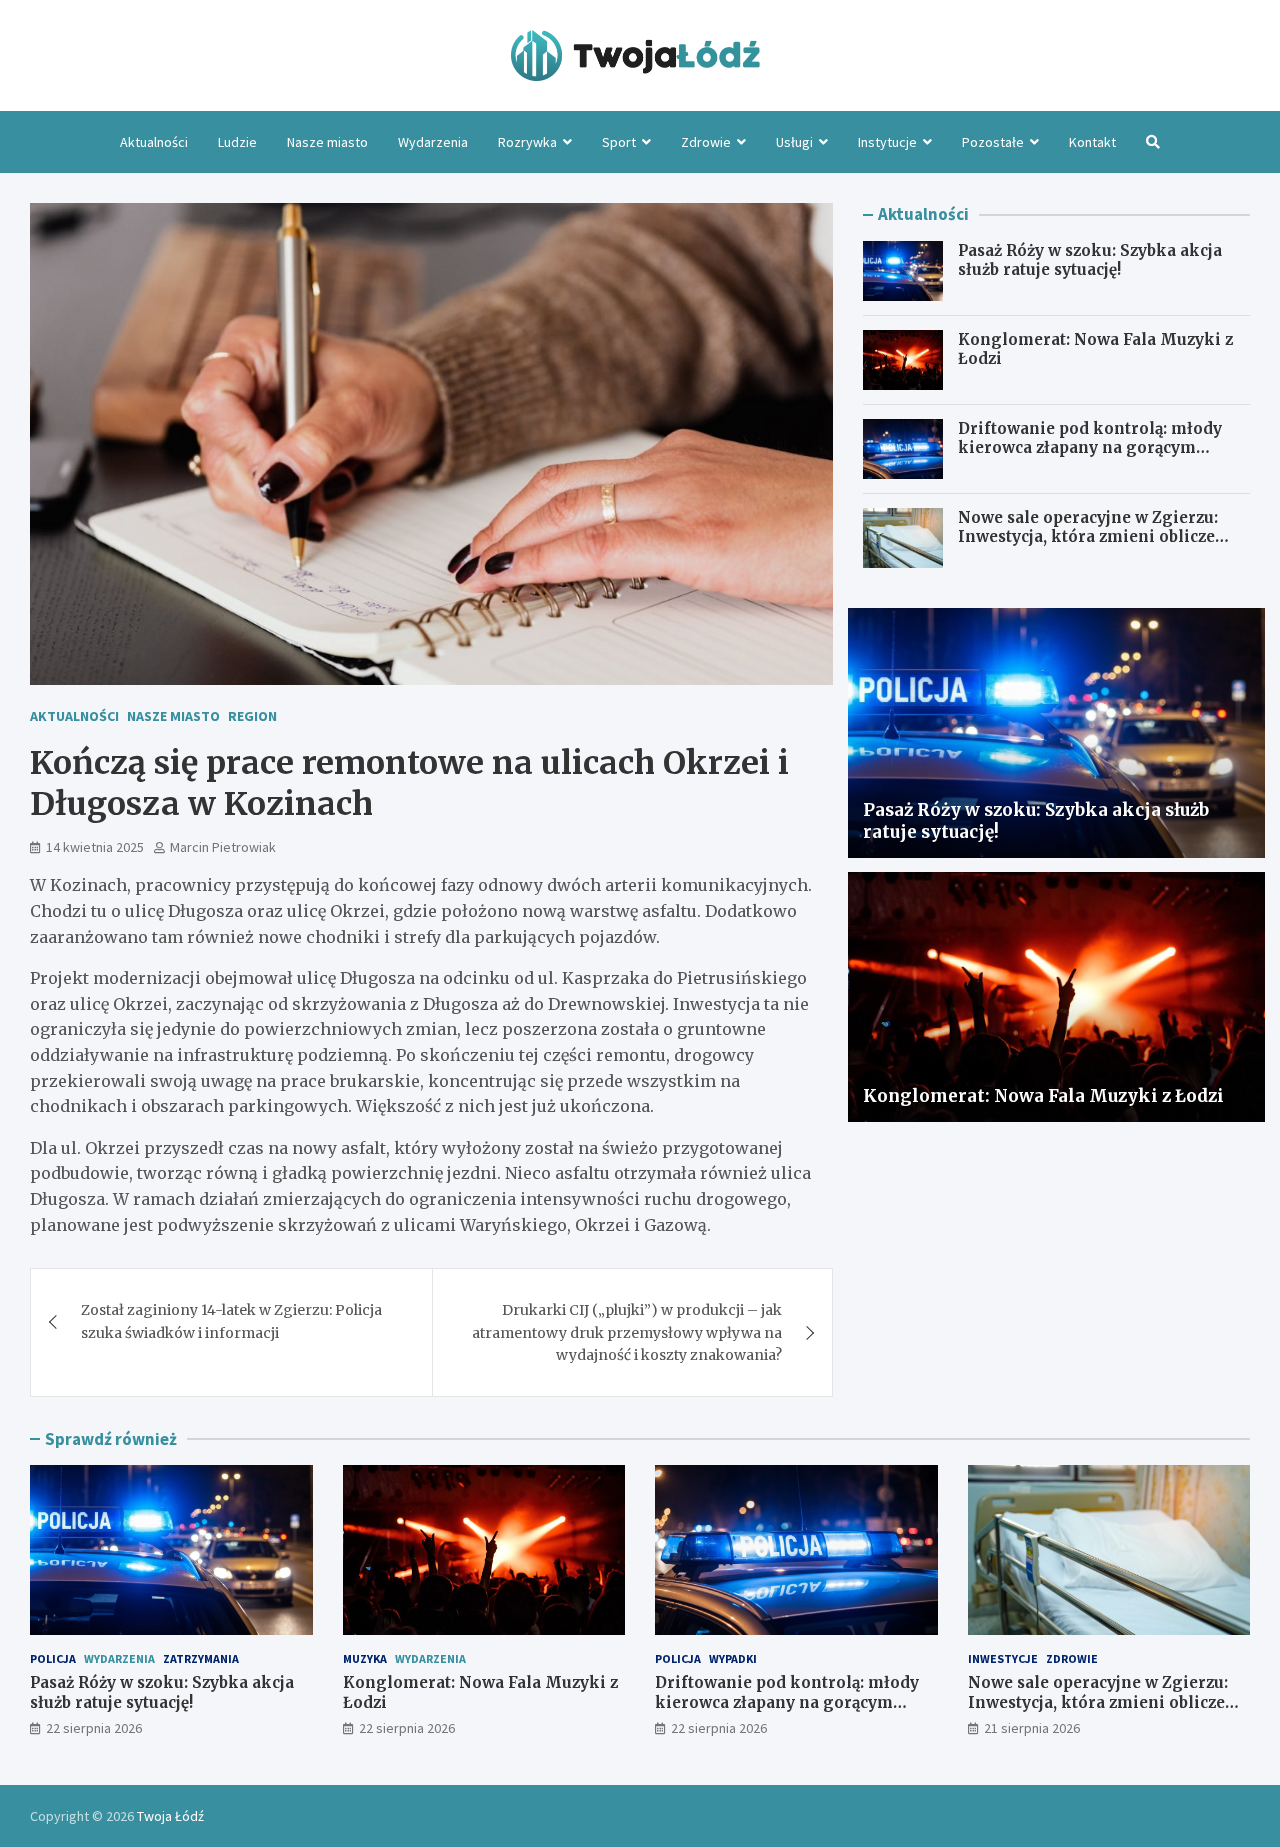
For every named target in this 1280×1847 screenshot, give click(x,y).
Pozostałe (993, 142)
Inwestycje (1003, 1658)
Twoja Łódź (170, 1816)
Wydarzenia (433, 142)
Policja (53, 1658)
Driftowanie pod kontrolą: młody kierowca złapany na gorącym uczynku (1090, 448)
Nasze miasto (327, 142)
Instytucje (887, 142)
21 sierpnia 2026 (1032, 1728)
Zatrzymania (201, 1658)
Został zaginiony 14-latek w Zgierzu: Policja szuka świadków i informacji (231, 1321)
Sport (619, 142)
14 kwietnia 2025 (95, 847)
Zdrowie (706, 142)
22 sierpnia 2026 (94, 1728)
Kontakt (1092, 142)
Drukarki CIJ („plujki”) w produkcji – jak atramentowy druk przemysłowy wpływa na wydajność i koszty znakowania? (627, 1332)
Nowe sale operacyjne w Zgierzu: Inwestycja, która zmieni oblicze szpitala (1088, 537)
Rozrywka (527, 142)
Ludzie (237, 142)
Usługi (794, 142)
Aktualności (154, 142)
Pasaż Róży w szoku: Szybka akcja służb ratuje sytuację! (1090, 260)
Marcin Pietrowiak (223, 847)
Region (252, 716)
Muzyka (365, 1658)
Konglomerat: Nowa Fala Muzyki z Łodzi (1043, 1096)
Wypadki (733, 1658)
